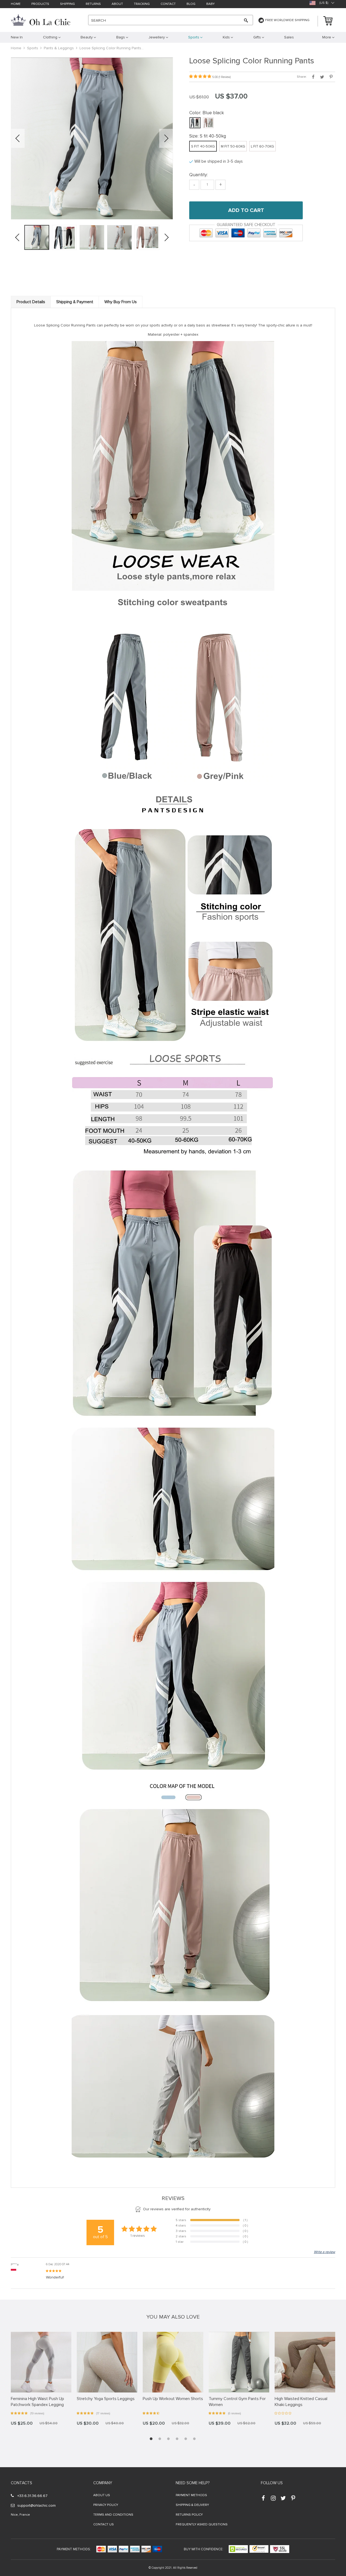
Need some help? (193, 2483)
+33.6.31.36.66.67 (32, 2496)
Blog (191, 4)
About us (102, 2495)
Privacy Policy (106, 2505)
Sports (33, 48)
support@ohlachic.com (36, 2505)
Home (16, 4)
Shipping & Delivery (192, 2505)
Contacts (21, 2483)
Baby (210, 4)
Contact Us (104, 2524)
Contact (168, 4)
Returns (93, 4)
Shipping (67, 4)
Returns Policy (189, 2515)
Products (40, 4)
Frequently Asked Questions (202, 2524)
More (327, 37)
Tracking (142, 4)
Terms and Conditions (113, 2515)
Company (103, 2483)
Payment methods (191, 2495)
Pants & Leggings (59, 48)
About (117, 4)
